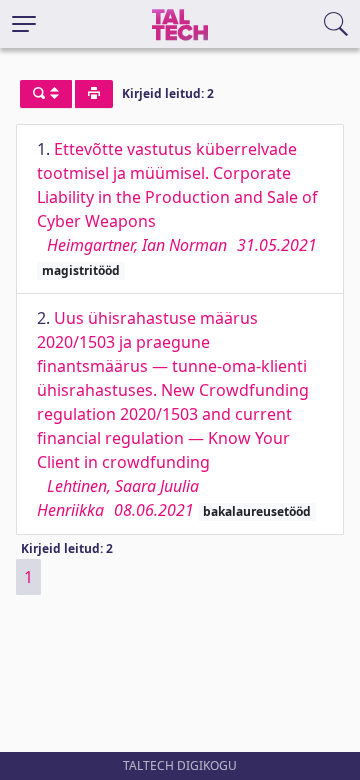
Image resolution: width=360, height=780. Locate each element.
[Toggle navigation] (24, 24)
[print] (94, 94)
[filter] (46, 94)
